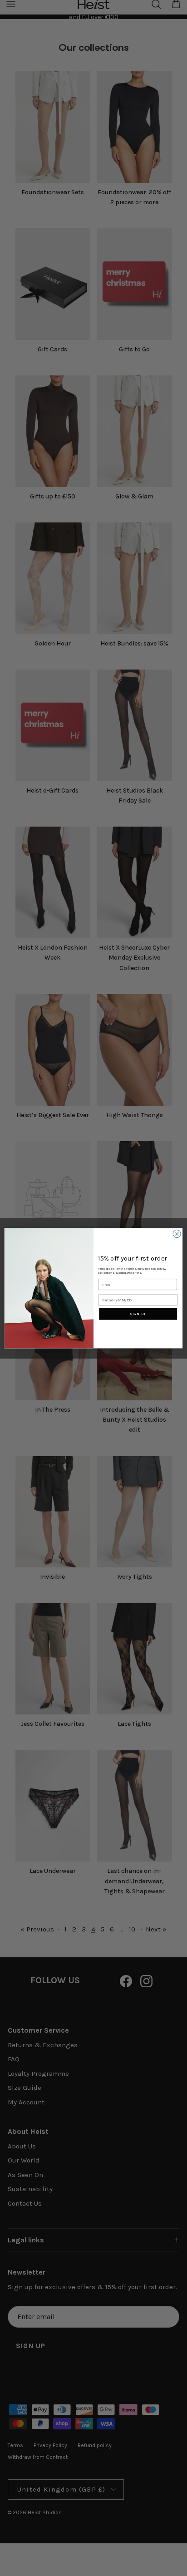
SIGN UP (138, 1313)
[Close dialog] (177, 1234)
